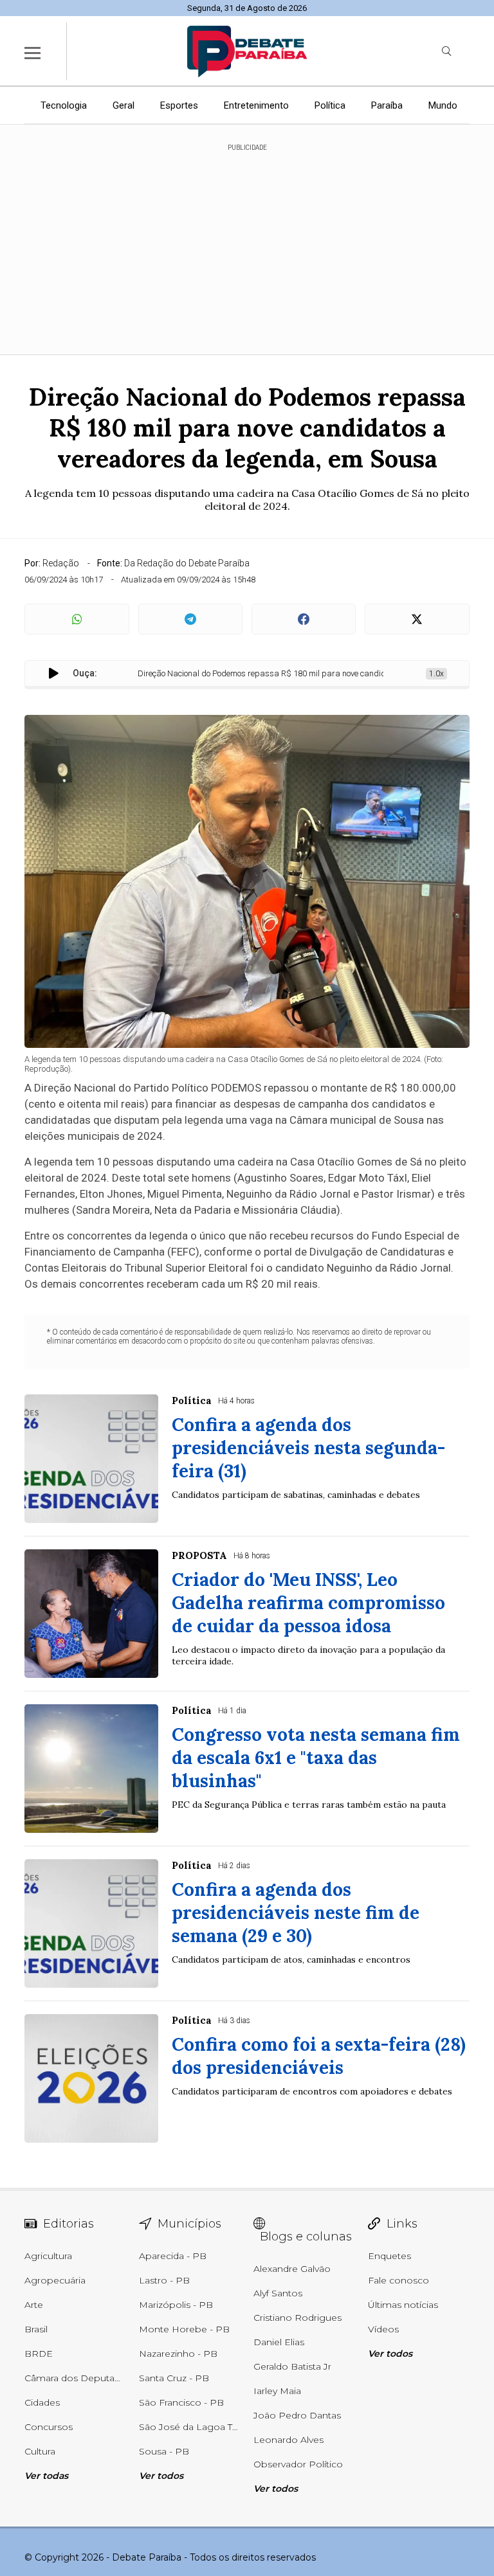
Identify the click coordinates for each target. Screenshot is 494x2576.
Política (330, 105)
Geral (123, 105)
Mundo (443, 105)
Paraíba (387, 105)
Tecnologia (64, 105)
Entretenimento (256, 105)
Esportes (179, 105)
